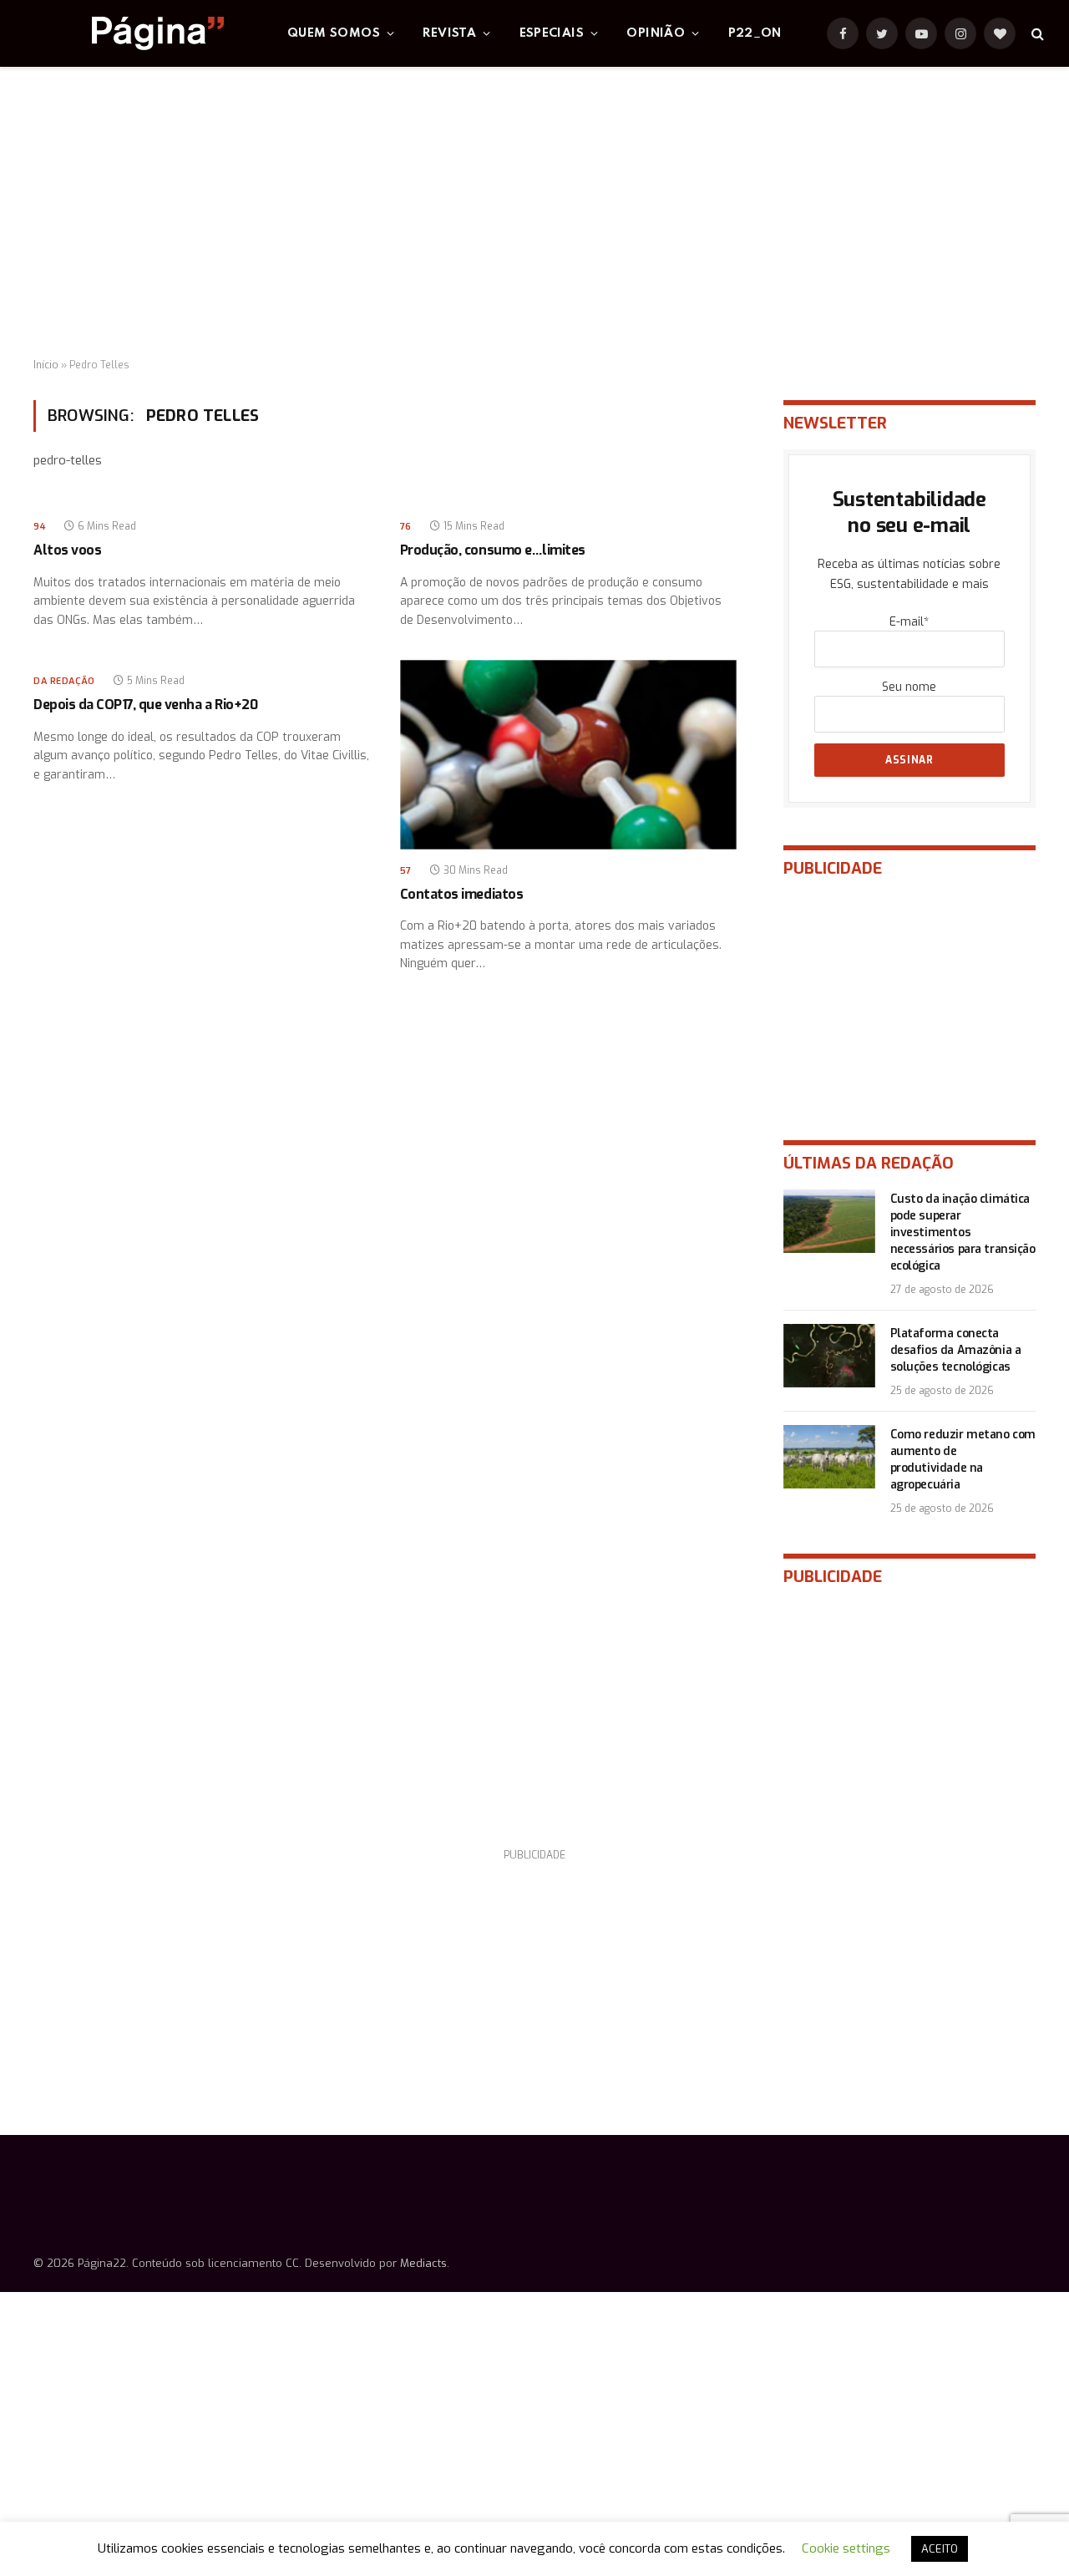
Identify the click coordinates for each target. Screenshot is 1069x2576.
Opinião (656, 33)
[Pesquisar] (1036, 34)
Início (46, 365)
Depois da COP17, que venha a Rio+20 (145, 705)
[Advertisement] (534, 213)
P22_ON (755, 33)
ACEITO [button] (940, 2549)
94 (40, 527)
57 (406, 871)
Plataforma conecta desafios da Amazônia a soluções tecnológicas (956, 1350)
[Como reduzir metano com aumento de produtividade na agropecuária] (829, 1457)
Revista (449, 33)
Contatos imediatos (461, 894)
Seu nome (909, 687)
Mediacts (423, 2263)
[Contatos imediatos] (568, 755)
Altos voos (67, 550)
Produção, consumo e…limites (493, 550)
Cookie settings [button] (846, 2548)
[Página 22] (124, 33)
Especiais (552, 33)
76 (406, 527)
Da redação (64, 681)
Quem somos (334, 33)
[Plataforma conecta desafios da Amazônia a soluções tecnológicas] (829, 1356)
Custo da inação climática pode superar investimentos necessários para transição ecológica (963, 1232)
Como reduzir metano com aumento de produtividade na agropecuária (963, 1460)
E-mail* (909, 622)
